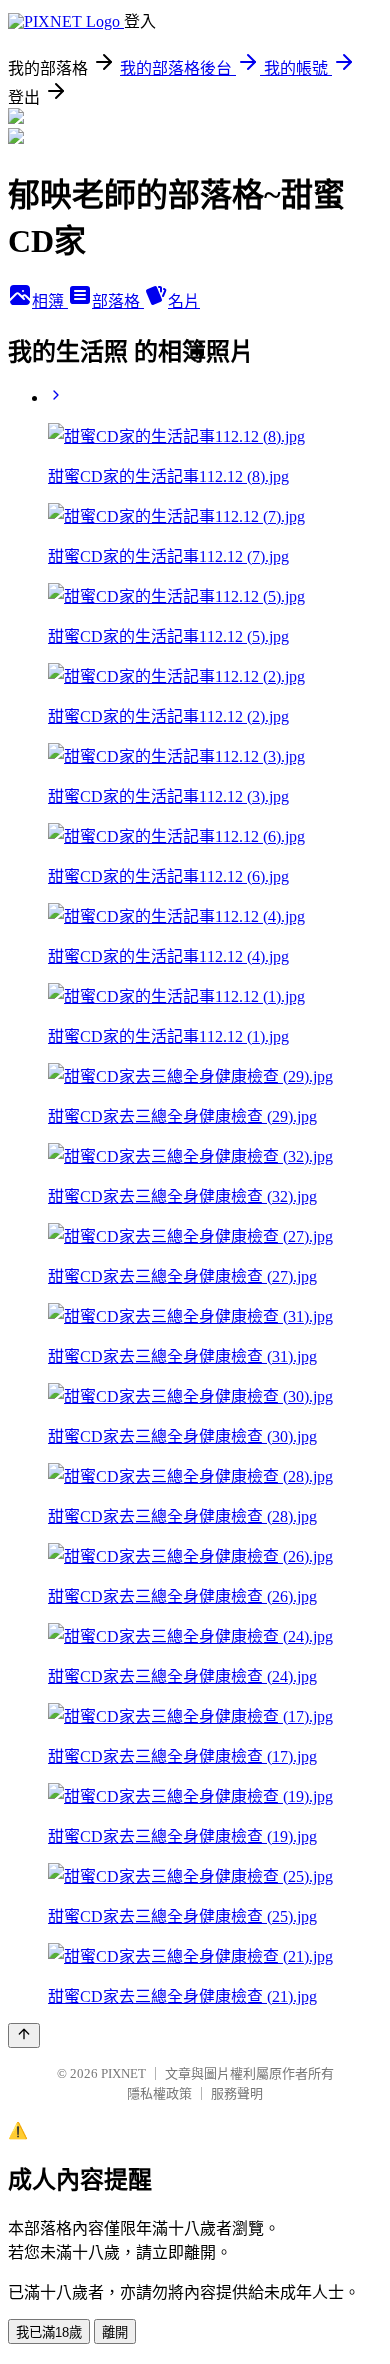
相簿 (50, 301)
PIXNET (123, 2073)
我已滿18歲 (49, 2332)
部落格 (118, 301)
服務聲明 (237, 2093)
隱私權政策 (159, 2093)
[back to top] (24, 2035)
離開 (115, 2332)
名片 (184, 301)
